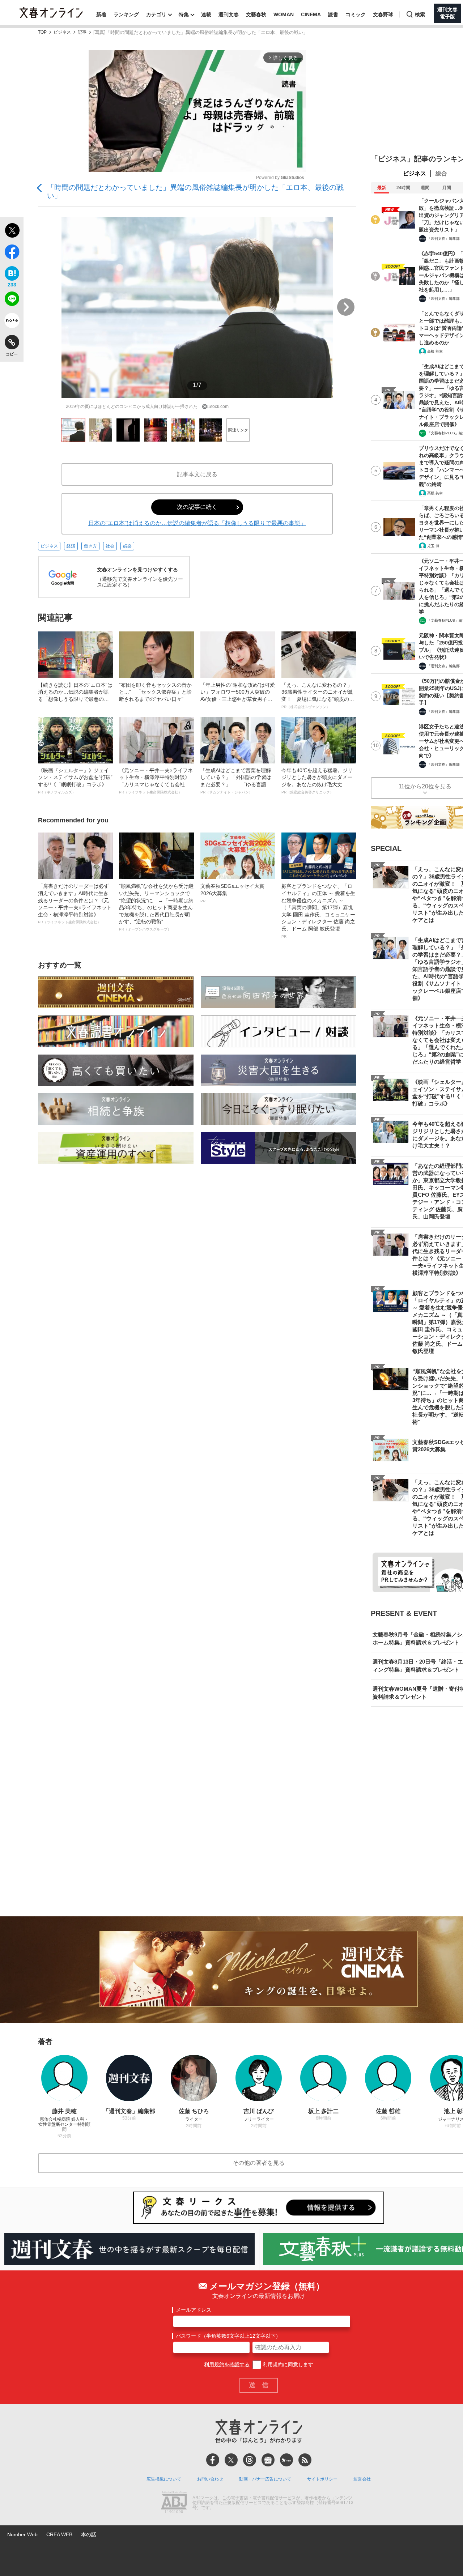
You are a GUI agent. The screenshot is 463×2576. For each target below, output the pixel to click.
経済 (71, 546)
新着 (101, 14)
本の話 (89, 2534)
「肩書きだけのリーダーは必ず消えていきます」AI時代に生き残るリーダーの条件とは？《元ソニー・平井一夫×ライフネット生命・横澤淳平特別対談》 (75, 904)
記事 (82, 32)
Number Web (22, 2534)
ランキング (126, 14)
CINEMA (311, 14)
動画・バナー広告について (265, 2479)
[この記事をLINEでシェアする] (12, 300)
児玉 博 (433, 546)
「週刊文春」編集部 (443, 239)
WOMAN (284, 14)
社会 (110, 546)
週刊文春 (229, 14)
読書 (333, 14)
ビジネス (62, 32)
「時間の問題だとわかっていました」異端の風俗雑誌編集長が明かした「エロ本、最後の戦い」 (195, 191)
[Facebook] (213, 2460)
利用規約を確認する (227, 2364)
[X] (231, 2460)
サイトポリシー (322, 2479)
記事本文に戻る (197, 474)
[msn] (286, 2460)
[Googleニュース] (268, 2460)
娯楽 (127, 546)
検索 (420, 14)
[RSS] (305, 2460)
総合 (441, 173)
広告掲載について (164, 2479)
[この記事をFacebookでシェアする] (12, 253)
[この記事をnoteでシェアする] (12, 322)
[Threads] (250, 2460)
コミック (356, 14)
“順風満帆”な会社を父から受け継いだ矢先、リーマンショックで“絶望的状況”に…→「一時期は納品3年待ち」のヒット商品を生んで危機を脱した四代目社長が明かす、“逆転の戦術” (156, 907)
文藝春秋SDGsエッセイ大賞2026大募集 (232, 893)
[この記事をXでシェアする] (12, 231)
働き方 (90, 546)
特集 (184, 14)
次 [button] (346, 307)
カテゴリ (156, 14)
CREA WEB (59, 2534)
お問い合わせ (210, 2479)
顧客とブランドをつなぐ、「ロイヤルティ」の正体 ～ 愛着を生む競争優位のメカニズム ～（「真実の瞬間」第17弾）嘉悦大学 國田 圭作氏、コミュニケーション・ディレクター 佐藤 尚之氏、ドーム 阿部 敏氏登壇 (318, 911)
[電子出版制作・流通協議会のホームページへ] (174, 2503)
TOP (42, 32)
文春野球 (383, 14)
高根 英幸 (435, 351)
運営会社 (362, 2479)
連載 (206, 14)
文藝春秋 (256, 14)
